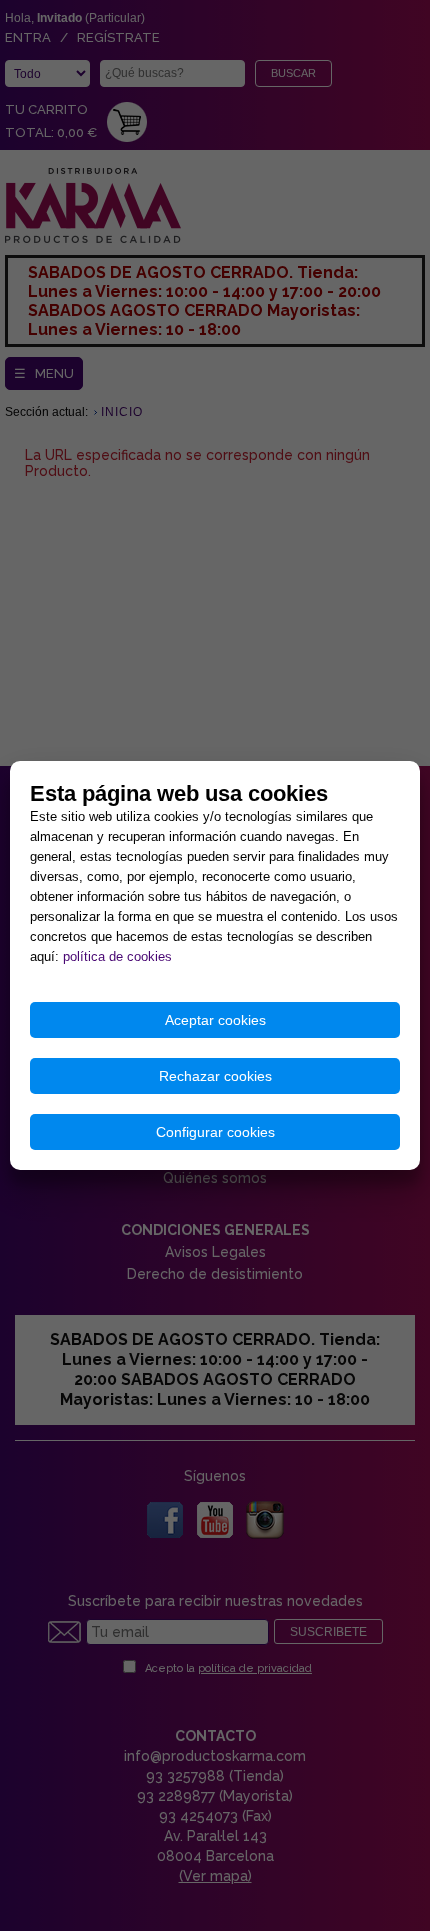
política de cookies (117, 956)
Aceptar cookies (215, 1020)
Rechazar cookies (215, 1076)
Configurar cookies (215, 1132)
